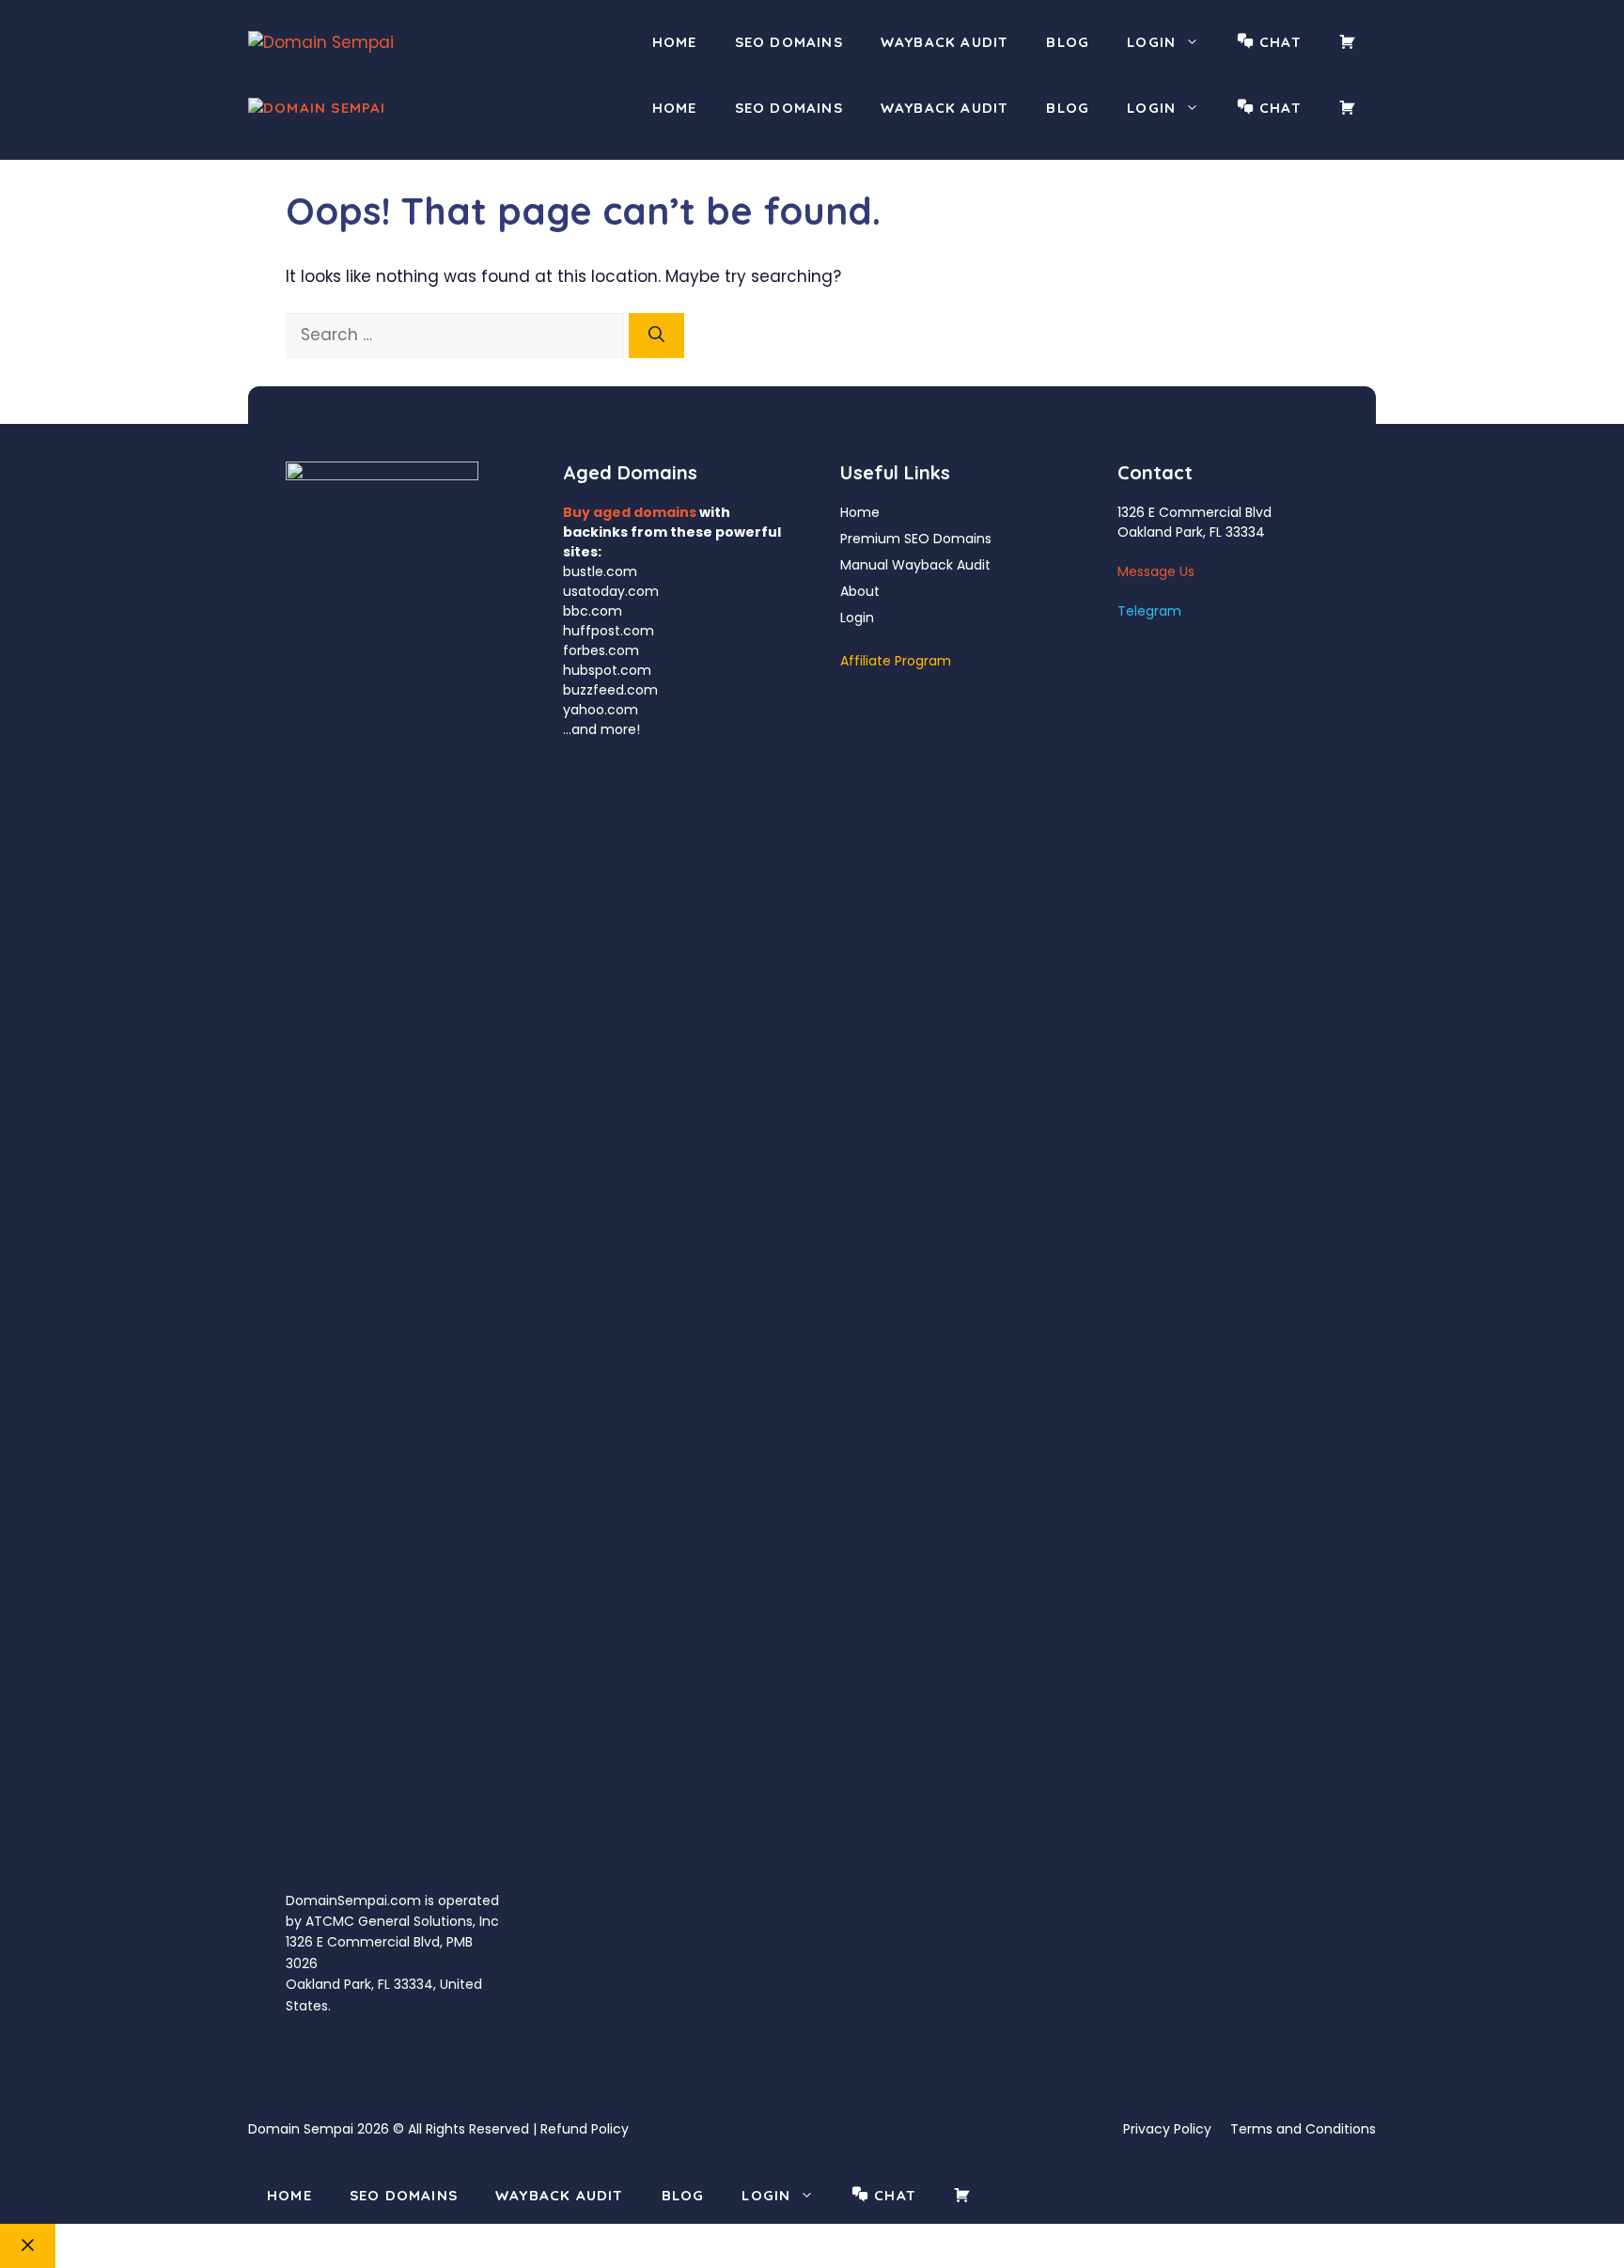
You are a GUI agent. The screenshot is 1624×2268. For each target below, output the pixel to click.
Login (1151, 42)
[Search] (656, 336)
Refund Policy (585, 2129)
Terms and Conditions (1303, 2129)
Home (675, 42)
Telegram (1149, 611)
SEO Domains (789, 42)
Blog (1068, 42)
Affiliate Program (896, 661)
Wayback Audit (945, 42)
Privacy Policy (1167, 2129)
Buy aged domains (630, 512)
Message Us (1156, 571)
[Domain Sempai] (317, 109)
